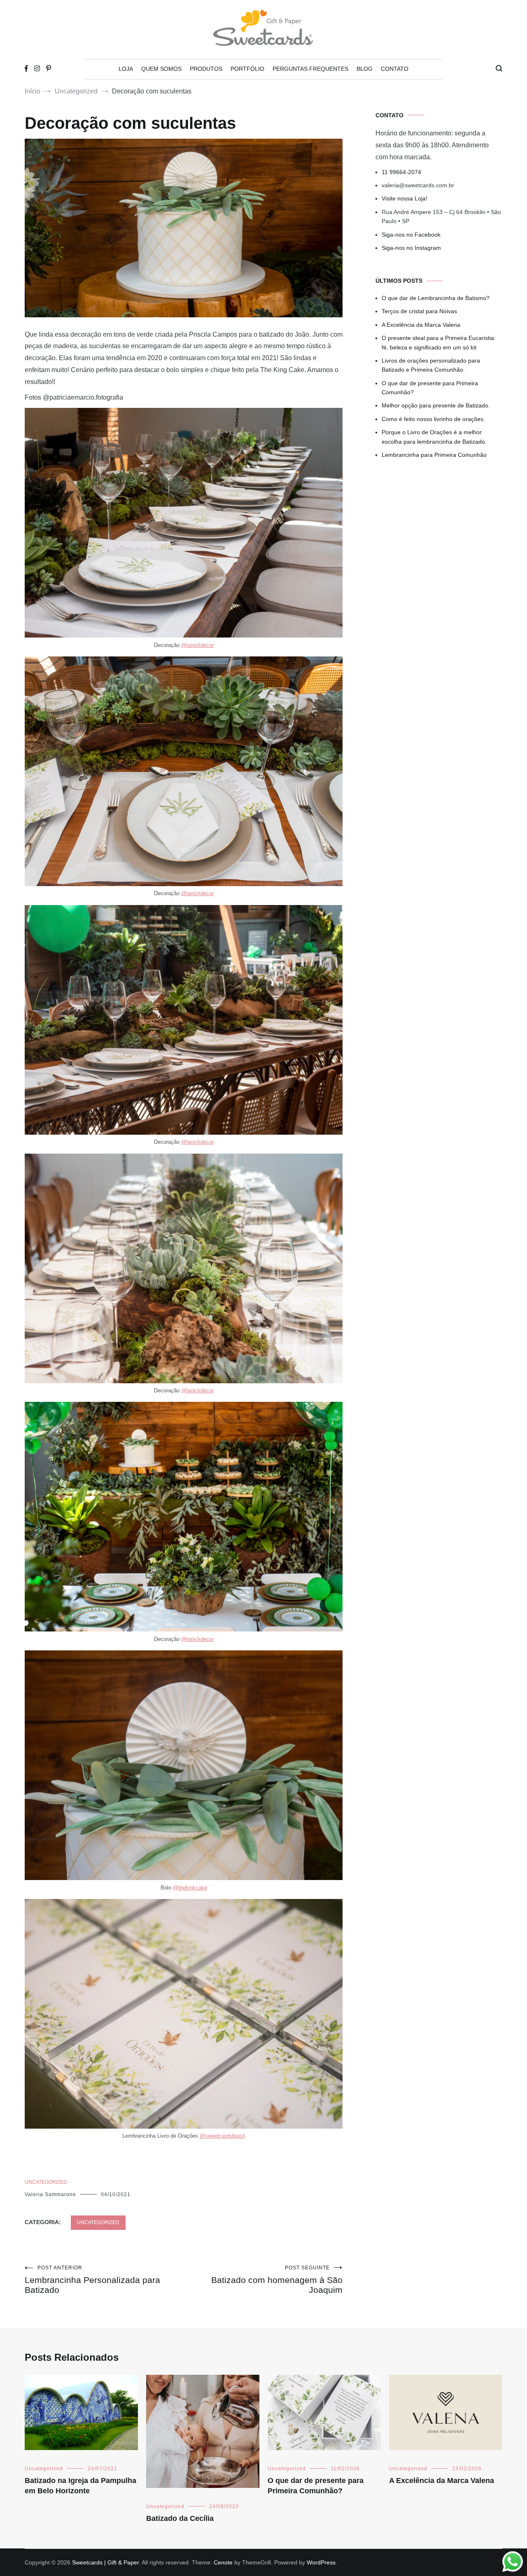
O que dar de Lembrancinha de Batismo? (436, 298)
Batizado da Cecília (180, 2518)
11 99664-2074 (401, 172)
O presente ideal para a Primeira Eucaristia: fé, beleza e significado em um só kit (439, 342)
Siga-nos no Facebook (411, 235)
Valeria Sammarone (50, 2194)
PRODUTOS (206, 69)
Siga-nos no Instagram (411, 248)
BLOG (365, 69)
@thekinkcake (190, 1888)
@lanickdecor (197, 645)
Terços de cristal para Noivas (419, 311)
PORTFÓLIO (247, 69)
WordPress (321, 2562)
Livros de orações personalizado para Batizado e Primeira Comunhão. (431, 365)
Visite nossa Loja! (405, 198)
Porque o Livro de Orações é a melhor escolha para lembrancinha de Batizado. (434, 437)
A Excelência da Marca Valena (421, 325)
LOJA (126, 69)
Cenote (223, 2562)
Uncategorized (46, 2182)
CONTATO (395, 69)
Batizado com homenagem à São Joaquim (277, 2280)
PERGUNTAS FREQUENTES (310, 69)
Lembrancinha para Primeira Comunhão (434, 455)
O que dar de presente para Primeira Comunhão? (430, 388)
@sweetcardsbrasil (222, 2136)
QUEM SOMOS (161, 69)
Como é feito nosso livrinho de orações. (433, 419)
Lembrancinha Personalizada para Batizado (92, 2280)
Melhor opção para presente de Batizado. (436, 405)
